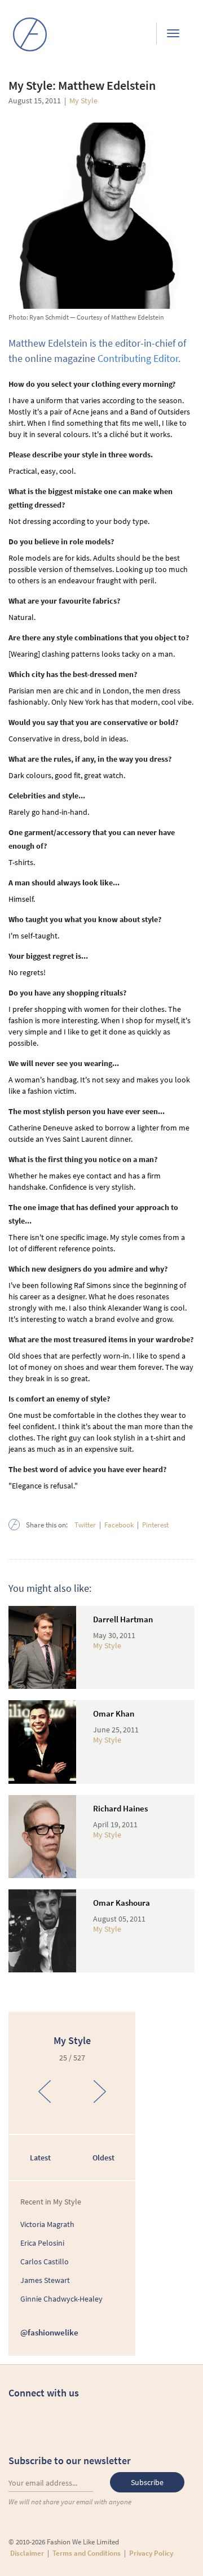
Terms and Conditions (87, 2553)
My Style (83, 101)
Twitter (85, 1525)
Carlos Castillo (45, 2261)
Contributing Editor (138, 358)
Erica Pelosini (42, 2243)
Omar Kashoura (122, 1903)
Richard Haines (120, 1808)
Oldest (103, 2158)
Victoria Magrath (47, 2224)
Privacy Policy (151, 2553)
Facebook (119, 1525)
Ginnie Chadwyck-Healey (61, 2299)
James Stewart (45, 2280)
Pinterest (155, 1525)
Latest (40, 2158)
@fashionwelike (49, 2332)
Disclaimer (27, 2553)
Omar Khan (114, 1713)
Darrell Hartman (123, 1619)
